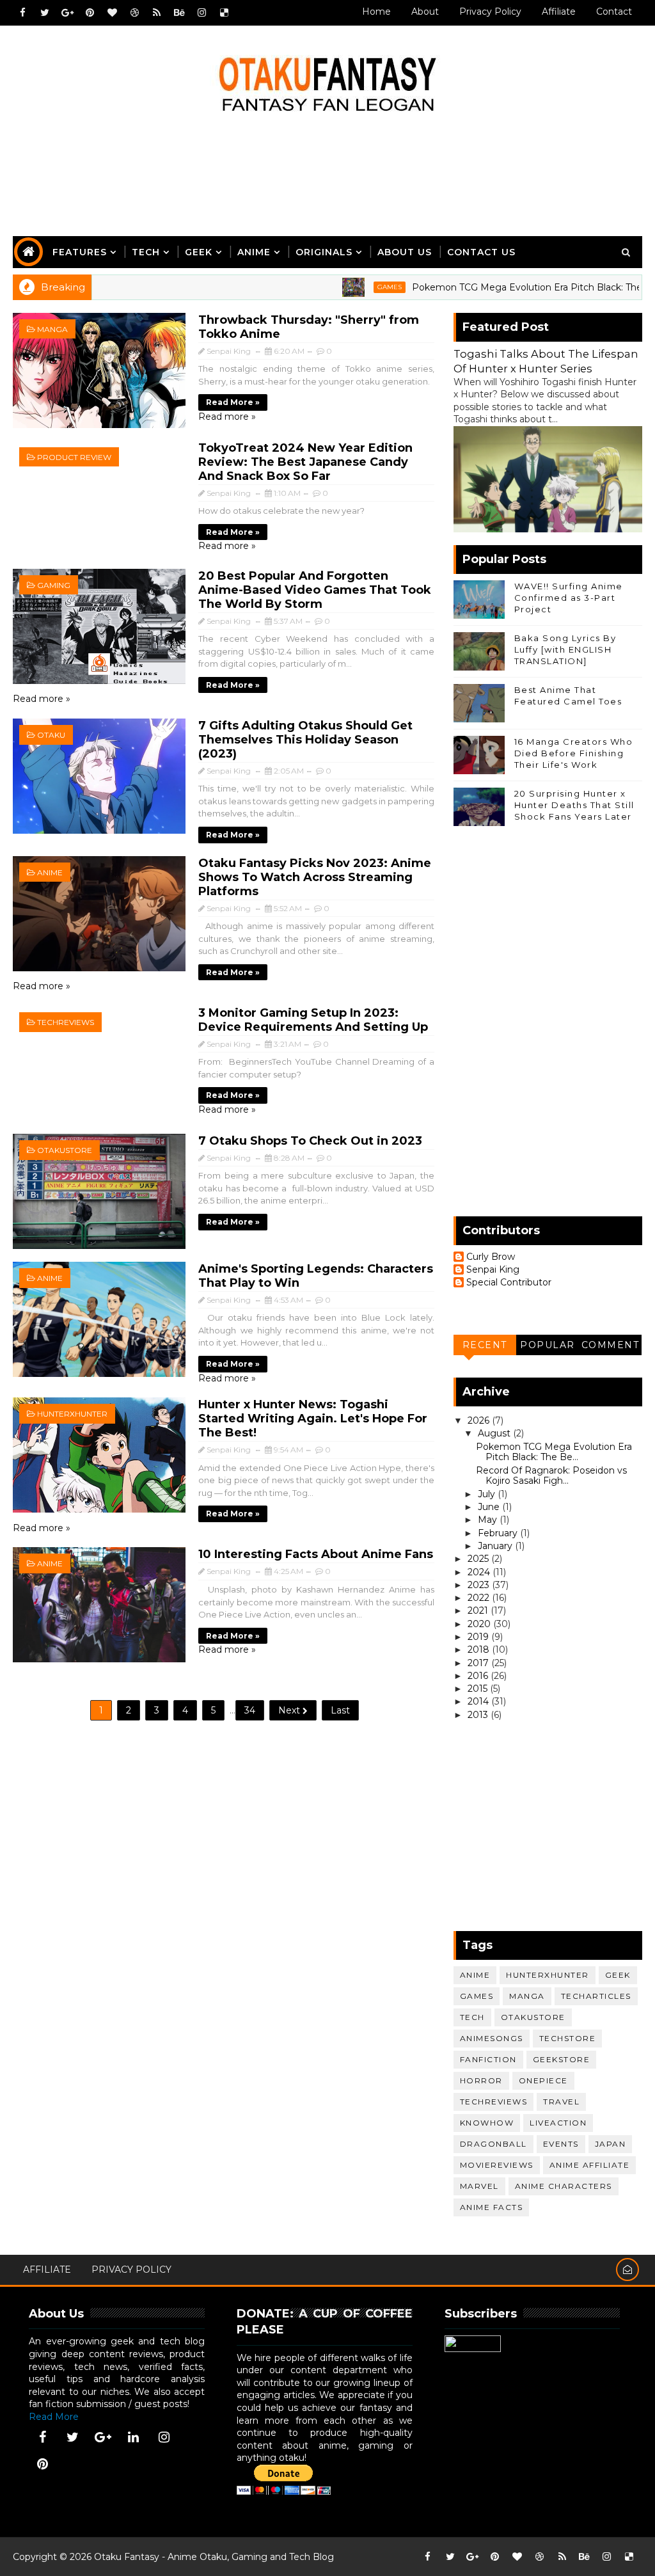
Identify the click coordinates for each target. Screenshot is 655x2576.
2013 (479, 1715)
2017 (479, 1663)
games (339, 287)
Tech (146, 252)
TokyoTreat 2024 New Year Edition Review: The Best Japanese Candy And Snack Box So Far (305, 462)
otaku (51, 735)
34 (250, 1710)
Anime (254, 252)
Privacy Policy (490, 12)
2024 (480, 1572)
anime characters (564, 2186)
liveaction (558, 2123)
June (490, 1507)
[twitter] (45, 13)
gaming (54, 585)
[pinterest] (90, 13)
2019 (479, 1637)
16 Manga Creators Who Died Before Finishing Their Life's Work (574, 753)
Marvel (479, 2186)
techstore (568, 2038)
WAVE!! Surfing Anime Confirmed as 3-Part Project (569, 598)
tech (472, 2017)
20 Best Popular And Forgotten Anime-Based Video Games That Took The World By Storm (315, 590)
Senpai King (493, 1270)
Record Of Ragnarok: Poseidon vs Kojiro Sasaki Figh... (551, 1476)
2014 (479, 1701)
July (488, 1494)
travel (561, 2102)
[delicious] (224, 13)
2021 (479, 1610)
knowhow (487, 2123)
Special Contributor (509, 1283)
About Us (405, 252)
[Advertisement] (327, 184)
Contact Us (481, 252)
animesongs (492, 2038)
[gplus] (67, 13)
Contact (614, 12)
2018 (480, 1650)
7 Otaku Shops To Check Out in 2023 (310, 1141)
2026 (480, 1420)
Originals (324, 252)
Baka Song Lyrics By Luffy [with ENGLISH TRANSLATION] (565, 649)
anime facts (492, 2207)
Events (561, 2144)
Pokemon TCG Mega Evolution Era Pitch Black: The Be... (554, 1452)
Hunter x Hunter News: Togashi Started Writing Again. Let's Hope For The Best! (313, 1419)
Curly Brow (491, 1257)
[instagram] (201, 13)
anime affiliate (590, 2165)
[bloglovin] (112, 13)
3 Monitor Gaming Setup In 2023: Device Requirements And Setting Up (313, 1020)
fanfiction (488, 2059)
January (496, 1546)
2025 (479, 1559)
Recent (485, 1345)
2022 (480, 1598)
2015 (479, 1689)
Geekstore (562, 2059)
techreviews (66, 1022)
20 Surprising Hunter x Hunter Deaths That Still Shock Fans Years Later (574, 805)
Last (340, 1710)
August (495, 1433)
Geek (199, 252)
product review (74, 457)
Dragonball (493, 2144)
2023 (480, 1585)
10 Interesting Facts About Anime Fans (316, 1554)
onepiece (543, 2080)
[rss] (157, 13)
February (499, 1533)
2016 (479, 1676)
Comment (611, 1345)
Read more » (233, 402)
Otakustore (65, 1150)
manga (52, 329)
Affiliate (559, 12)
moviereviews (497, 2165)
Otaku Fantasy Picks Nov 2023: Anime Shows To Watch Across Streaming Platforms (315, 877)
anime (50, 872)
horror (481, 2080)
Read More (54, 2417)
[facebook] (22, 13)
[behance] (179, 13)
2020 (480, 1624)
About (425, 12)
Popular (548, 1345)
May (489, 1520)
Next (290, 1710)
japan (611, 2144)
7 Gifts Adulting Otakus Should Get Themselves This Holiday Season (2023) (305, 740)
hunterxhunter (72, 1414)
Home (376, 12)
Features (80, 252)
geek (618, 1975)
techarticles (596, 1996)
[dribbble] (134, 13)
